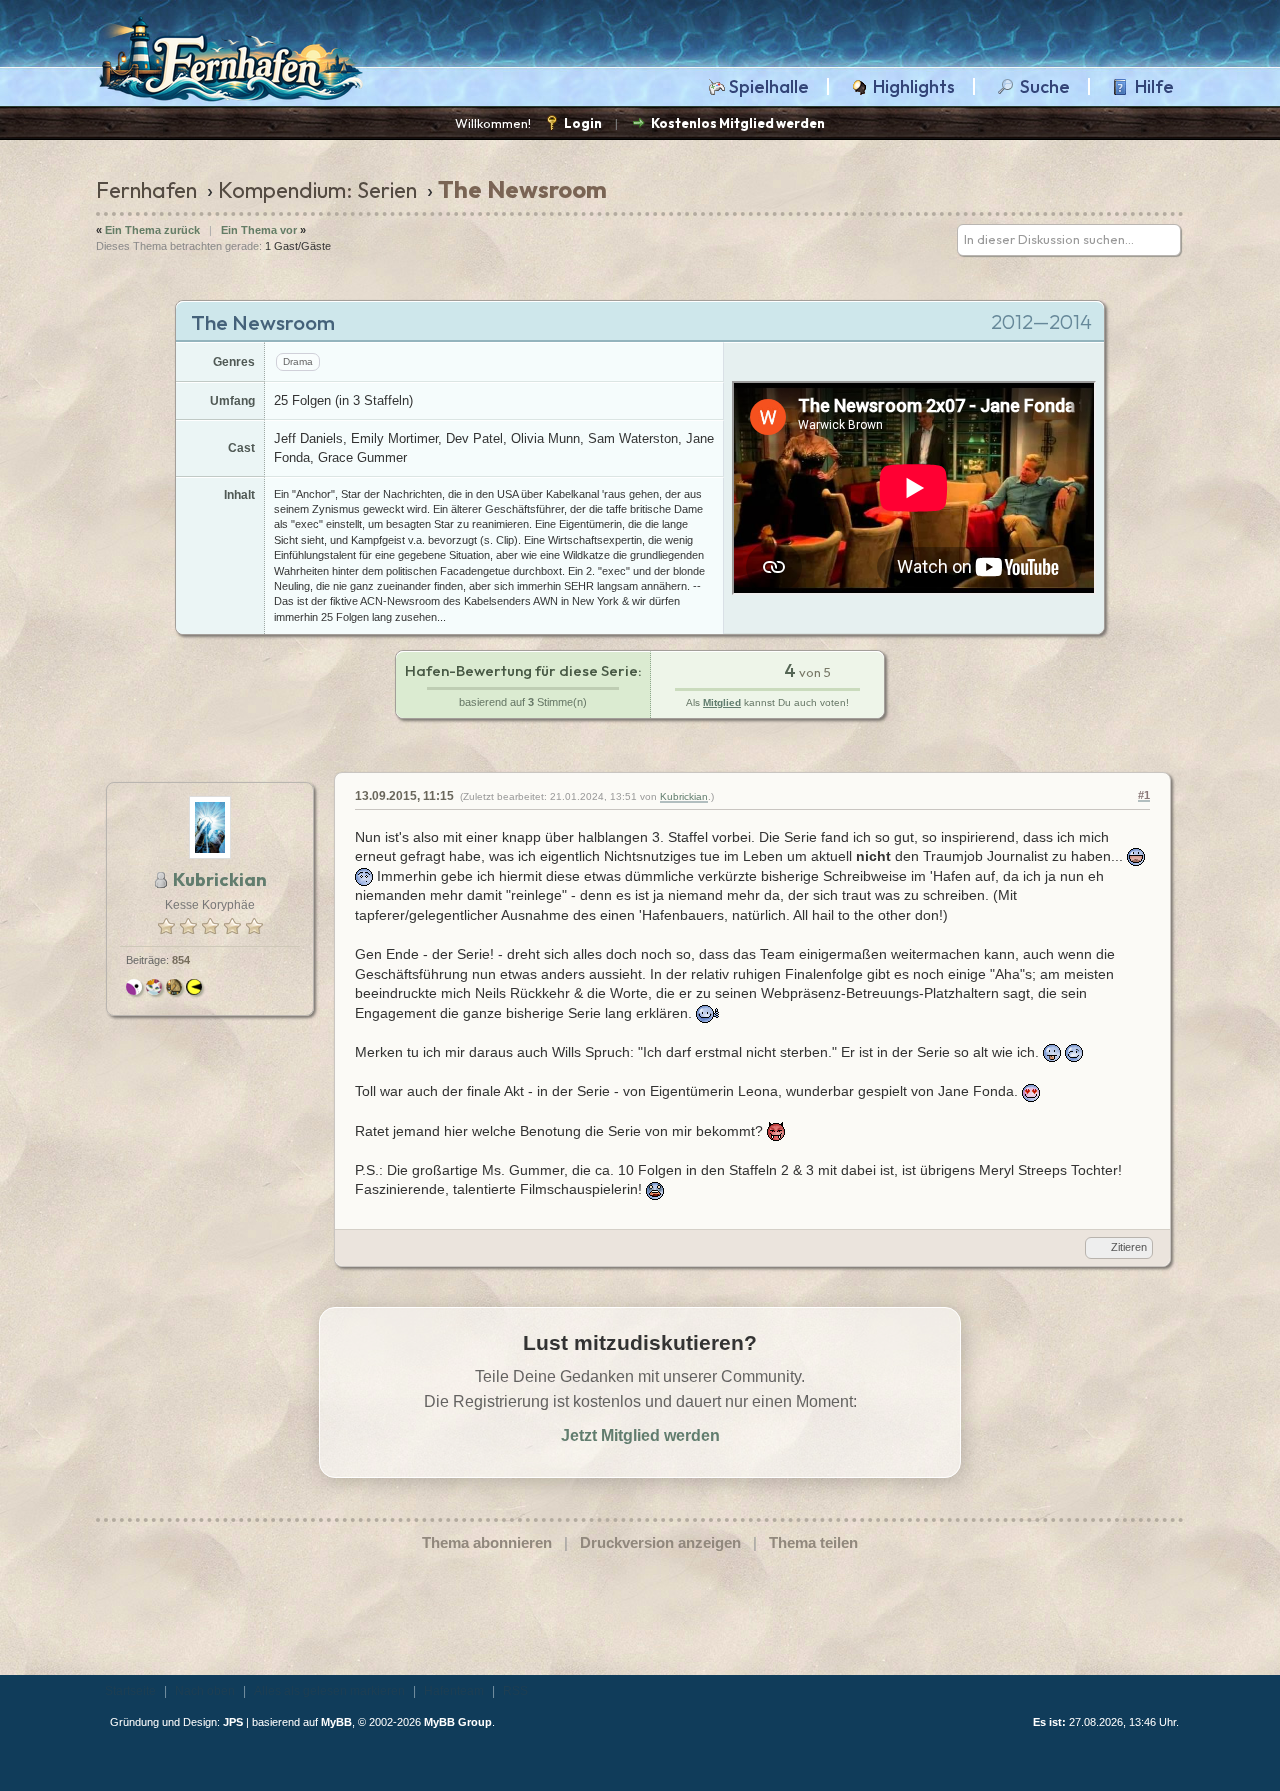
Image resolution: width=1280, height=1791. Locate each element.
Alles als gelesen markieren (329, 1691)
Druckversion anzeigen (660, 1542)
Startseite (130, 1691)
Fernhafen (146, 190)
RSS (515, 1691)
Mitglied (722, 702)
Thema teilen (813, 1542)
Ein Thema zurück (152, 230)
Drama (298, 361)
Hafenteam (454, 1691)
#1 (1144, 795)
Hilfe (1154, 87)
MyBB (336, 1722)
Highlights (914, 87)
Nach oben (205, 1691)
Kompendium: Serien (317, 190)
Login (583, 123)
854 (181, 960)
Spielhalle (769, 87)
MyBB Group (458, 1722)
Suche (1045, 87)
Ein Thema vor (259, 230)
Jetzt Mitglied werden (640, 1435)
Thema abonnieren (487, 1542)
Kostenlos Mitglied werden (738, 123)
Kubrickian (684, 796)
